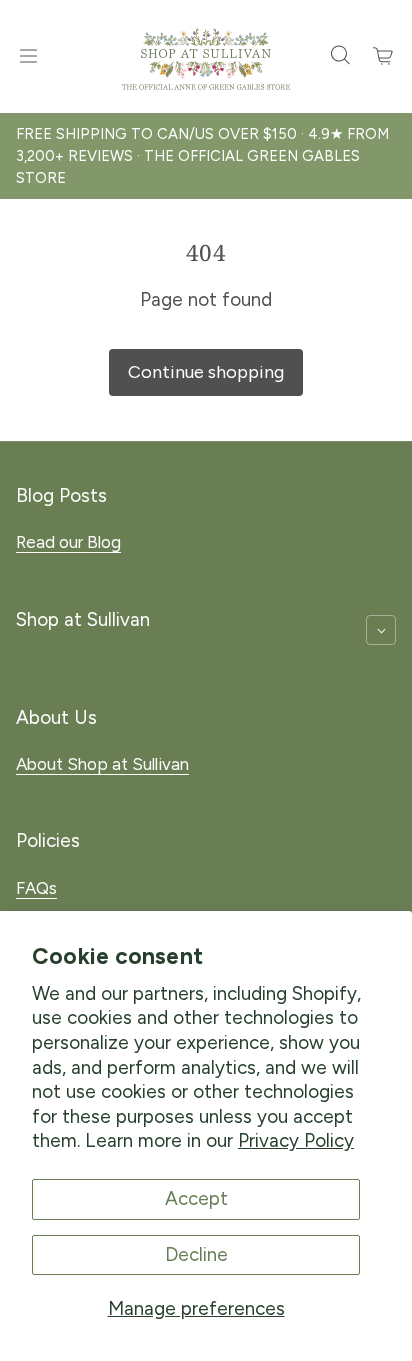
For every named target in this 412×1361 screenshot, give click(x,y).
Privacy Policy (296, 1140)
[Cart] (384, 56)
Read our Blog (68, 542)
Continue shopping (206, 372)
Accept (196, 1198)
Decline (196, 1254)
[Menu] (28, 56)
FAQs (36, 888)
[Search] (340, 56)
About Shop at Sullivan (102, 764)
